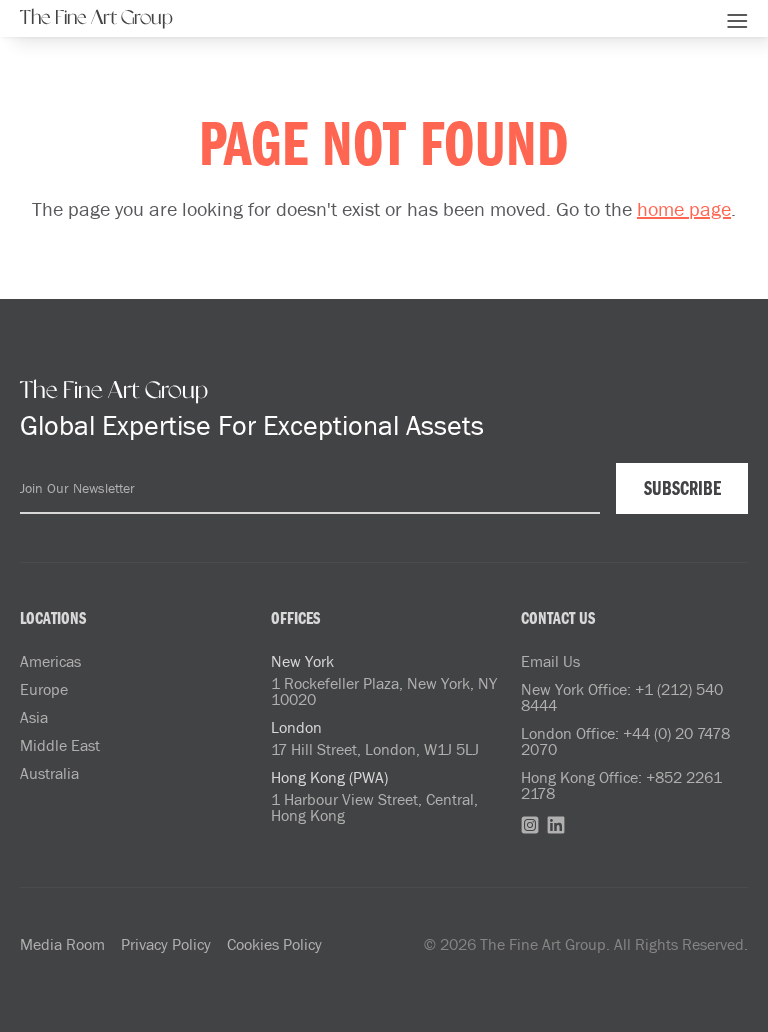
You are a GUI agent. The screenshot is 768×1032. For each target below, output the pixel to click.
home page (684, 208)
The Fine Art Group (96, 18)
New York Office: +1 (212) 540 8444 (622, 697)
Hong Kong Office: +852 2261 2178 (621, 785)
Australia (49, 773)
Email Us (550, 661)
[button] (737, 18)
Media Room (62, 944)
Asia (34, 717)
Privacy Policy (166, 944)
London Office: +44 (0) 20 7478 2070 (625, 741)
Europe (44, 689)
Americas (50, 661)
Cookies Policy (274, 944)
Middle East (60, 745)
